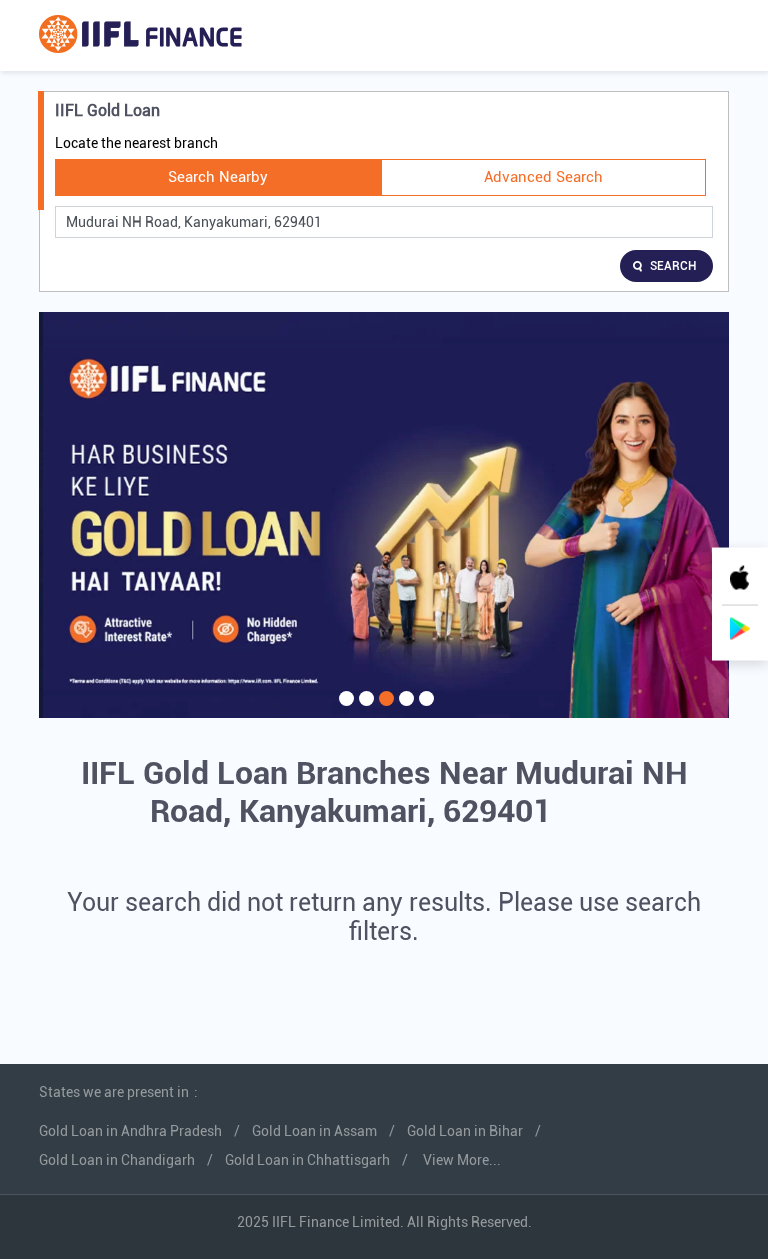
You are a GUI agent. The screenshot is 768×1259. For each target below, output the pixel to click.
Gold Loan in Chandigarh (117, 1160)
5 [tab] (424, 711)
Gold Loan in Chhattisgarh (307, 1160)
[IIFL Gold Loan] (140, 35)
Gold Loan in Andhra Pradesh (130, 1131)
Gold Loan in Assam (314, 1131)
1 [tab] (344, 711)
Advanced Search (543, 177)
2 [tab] (364, 711)
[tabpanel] (384, 515)
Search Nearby (218, 177)
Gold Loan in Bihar (465, 1131)
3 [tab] (384, 711)
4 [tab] (404, 711)
